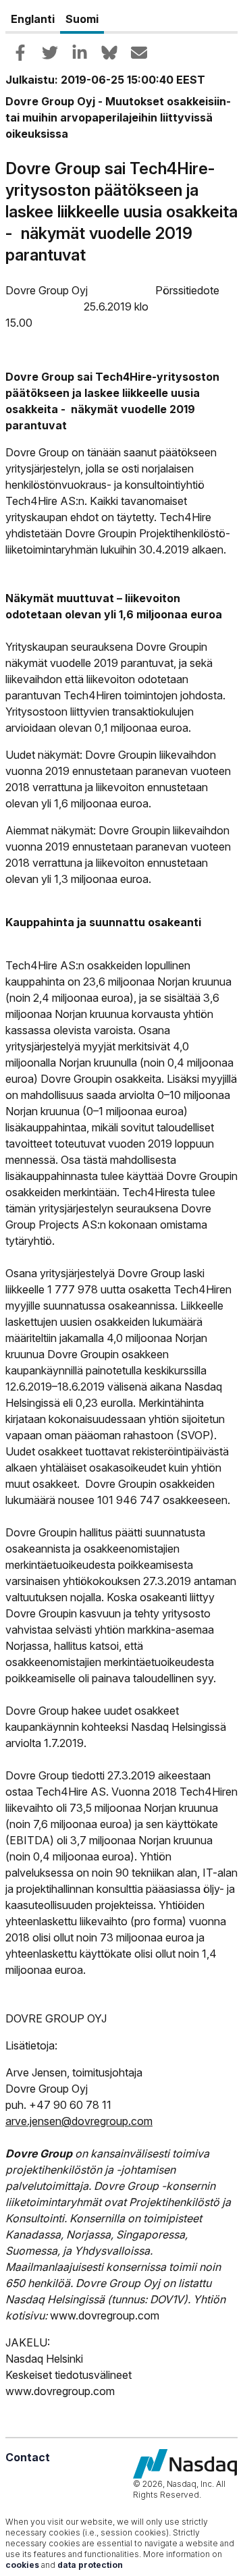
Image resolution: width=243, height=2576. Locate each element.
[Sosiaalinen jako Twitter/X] (50, 53)
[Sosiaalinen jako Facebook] (20, 53)
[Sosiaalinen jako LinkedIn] (80, 53)
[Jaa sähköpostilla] (139, 53)
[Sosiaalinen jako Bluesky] (109, 53)
